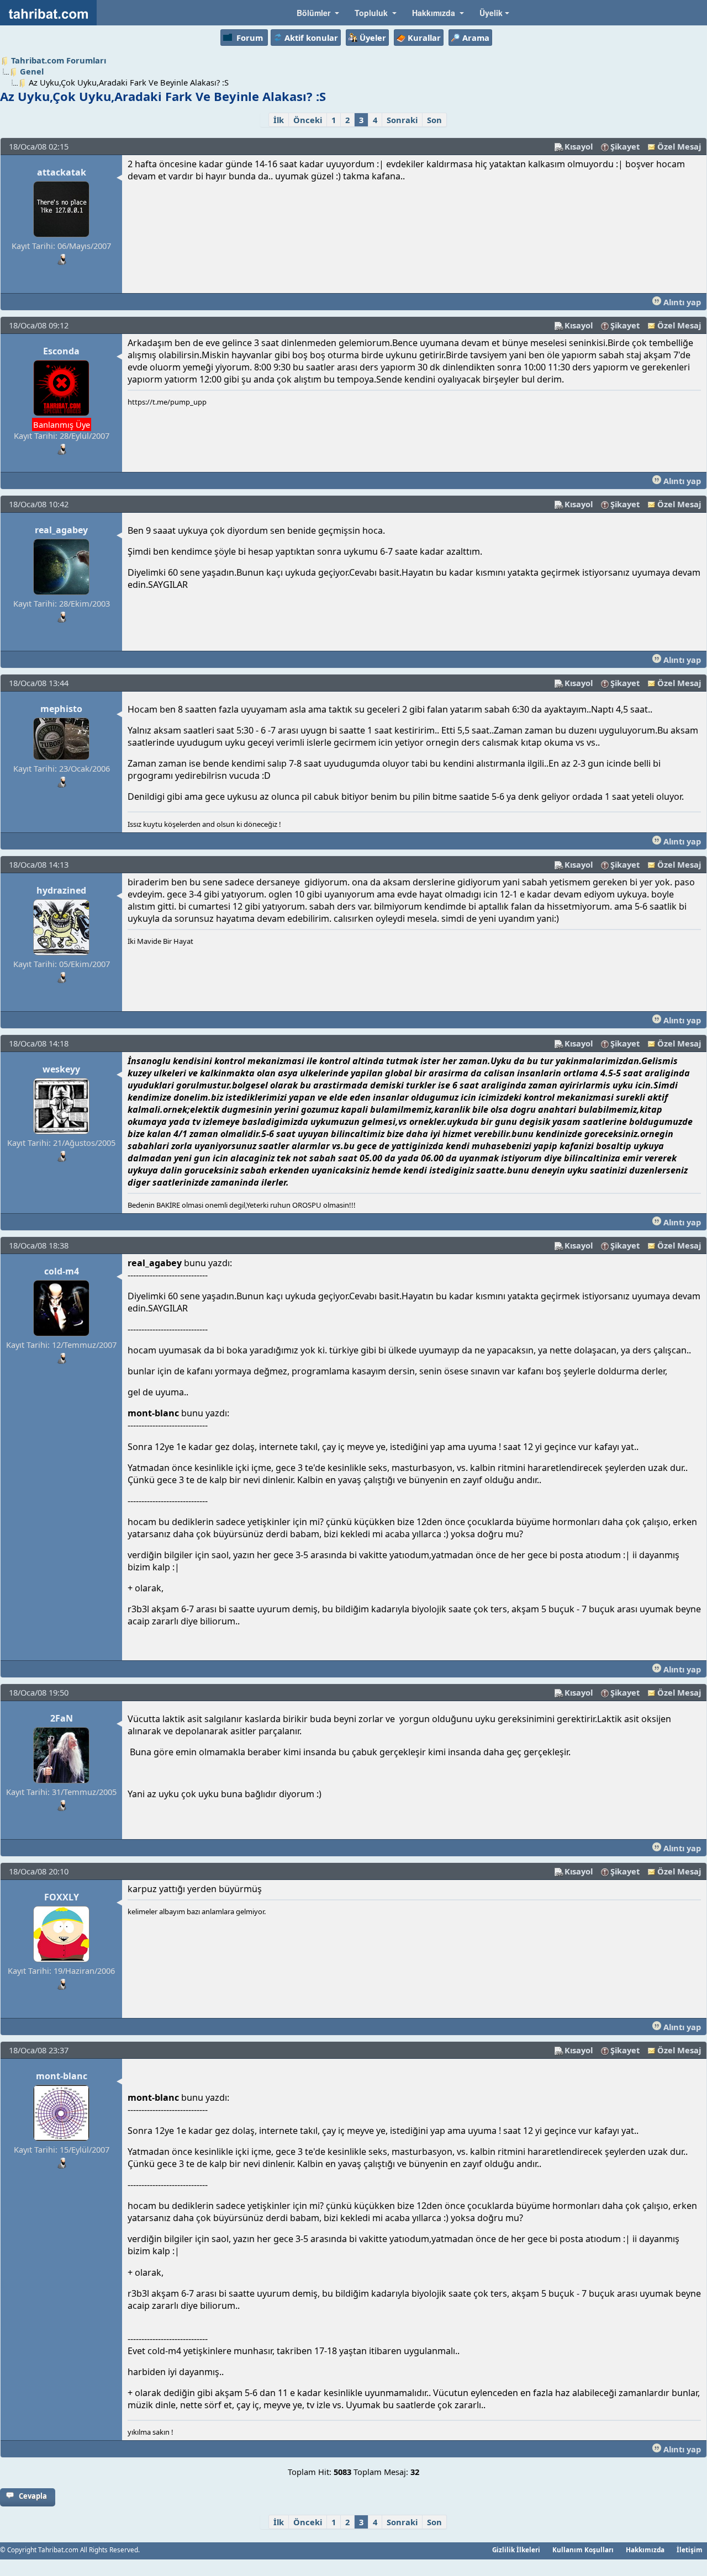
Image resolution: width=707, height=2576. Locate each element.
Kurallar (424, 38)
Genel (32, 71)
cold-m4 (62, 1271)
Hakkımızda (645, 2550)
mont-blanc (62, 2076)
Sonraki (402, 120)
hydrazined (61, 890)
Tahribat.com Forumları (59, 60)
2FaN (62, 1718)
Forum (250, 38)
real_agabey (61, 530)
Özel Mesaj (679, 146)
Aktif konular (311, 38)
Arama (476, 38)
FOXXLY (62, 1897)
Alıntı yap (681, 302)
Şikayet (625, 146)
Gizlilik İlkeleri (516, 2550)
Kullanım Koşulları (583, 2550)
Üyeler (373, 38)
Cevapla (33, 2496)
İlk (279, 120)
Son (434, 120)
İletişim (690, 2550)
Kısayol (579, 146)
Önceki (308, 120)
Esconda (61, 351)
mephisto (61, 709)
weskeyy (61, 1069)
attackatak (62, 172)
